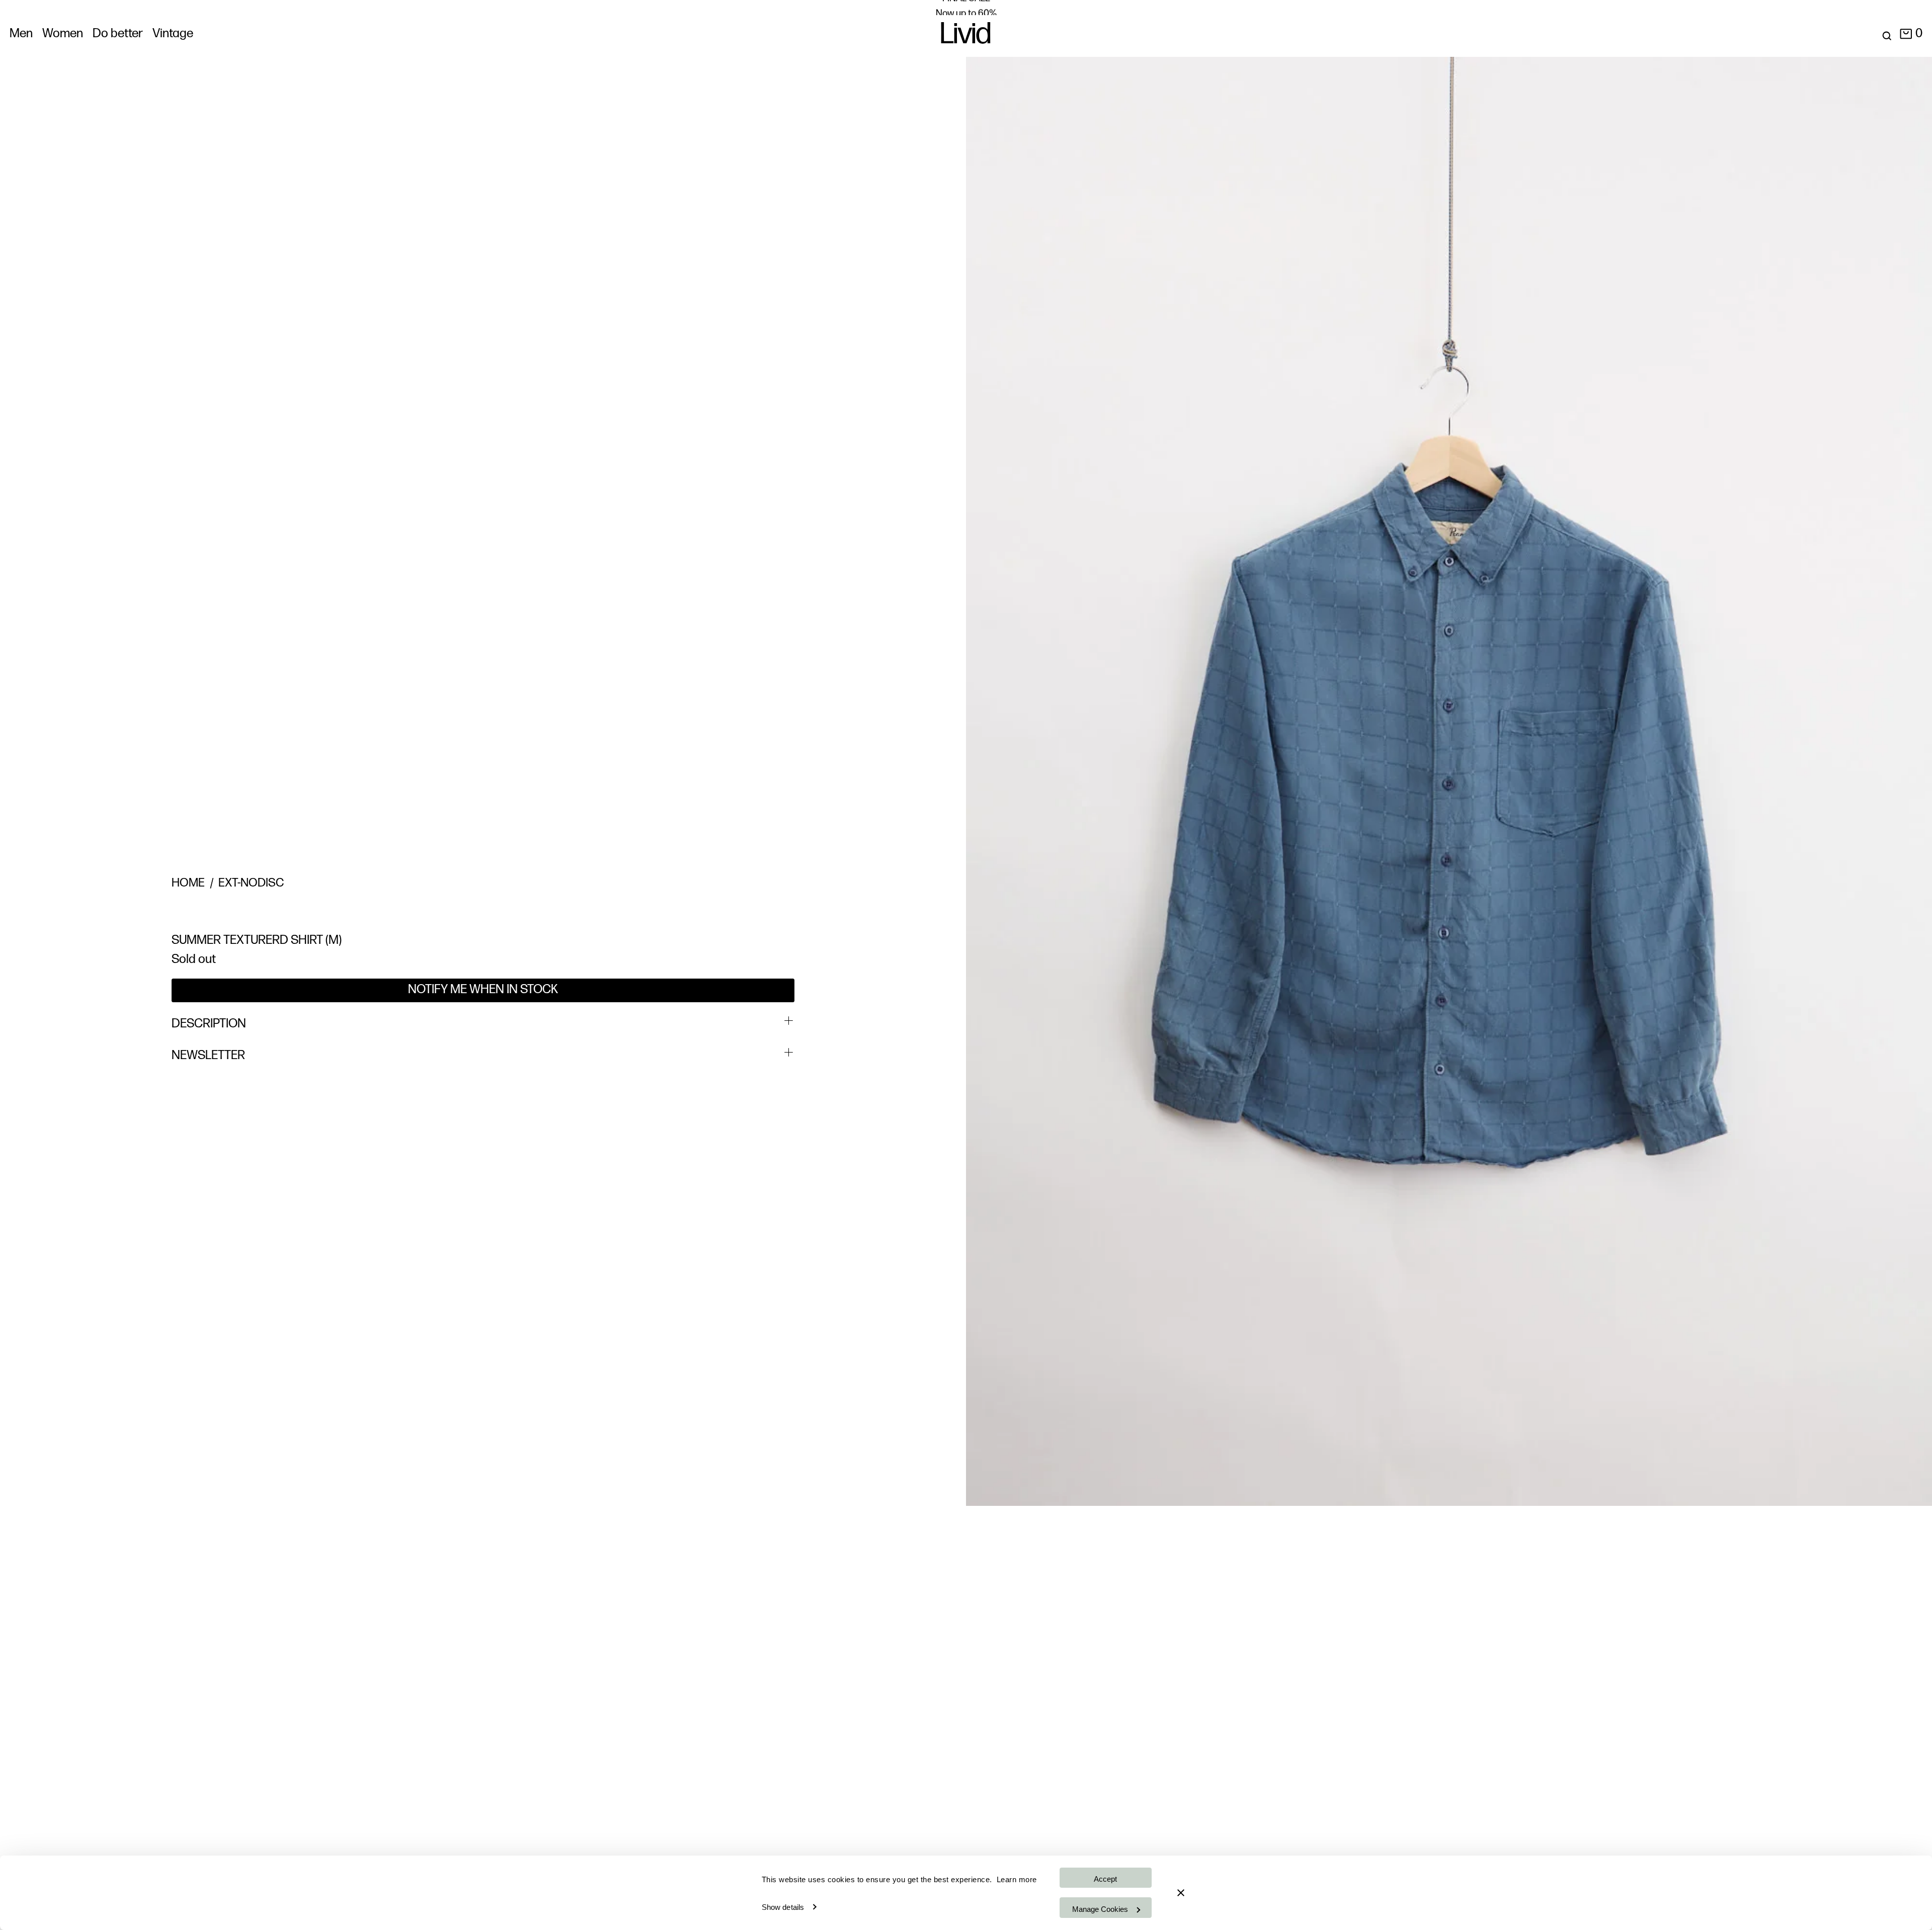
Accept (1105, 1879)
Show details (783, 1907)
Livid (966, 36)
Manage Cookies (1100, 1909)
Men (21, 34)
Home (188, 883)
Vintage (173, 34)
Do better (118, 34)
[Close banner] (1181, 1893)
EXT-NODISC (251, 883)
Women (63, 34)
